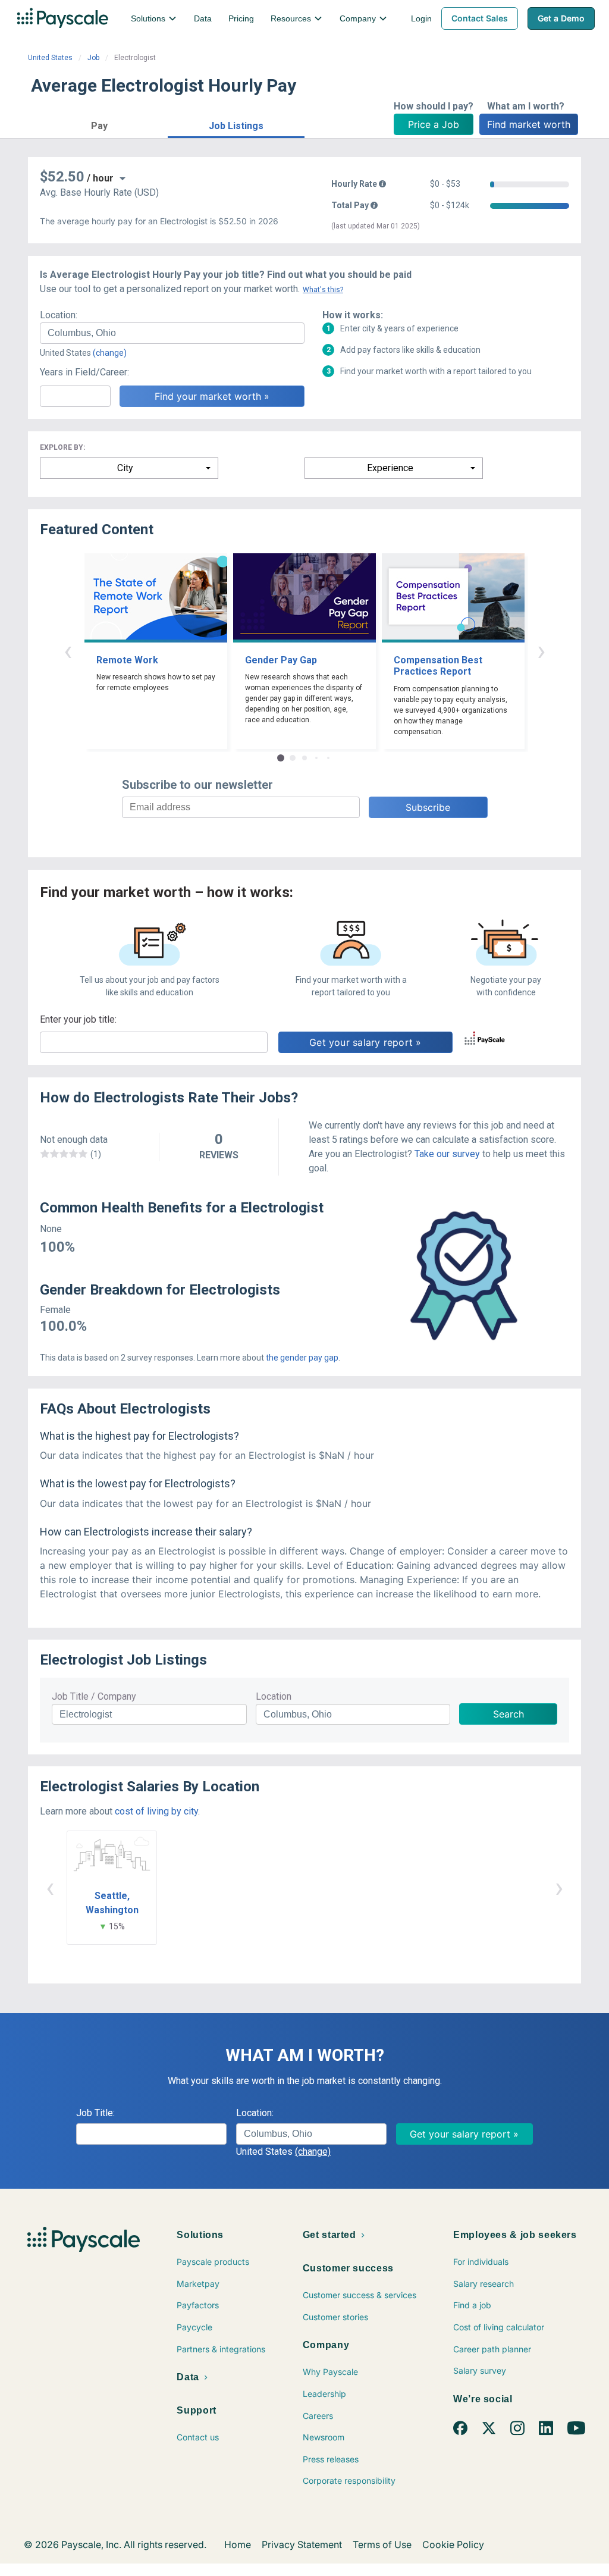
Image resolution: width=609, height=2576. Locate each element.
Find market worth (529, 124)
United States (50, 58)
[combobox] (172, 333)
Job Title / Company (94, 1696)
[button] (99, 124)
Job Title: (95, 2113)
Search (508, 1714)
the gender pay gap (302, 1358)
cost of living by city (156, 1811)
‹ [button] (68, 651)
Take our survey (447, 1154)
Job (93, 58)
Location (274, 1696)
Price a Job (434, 124)
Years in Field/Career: (84, 372)
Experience (390, 468)
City (125, 468)
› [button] (541, 651)
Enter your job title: (78, 1019)
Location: (59, 315)
